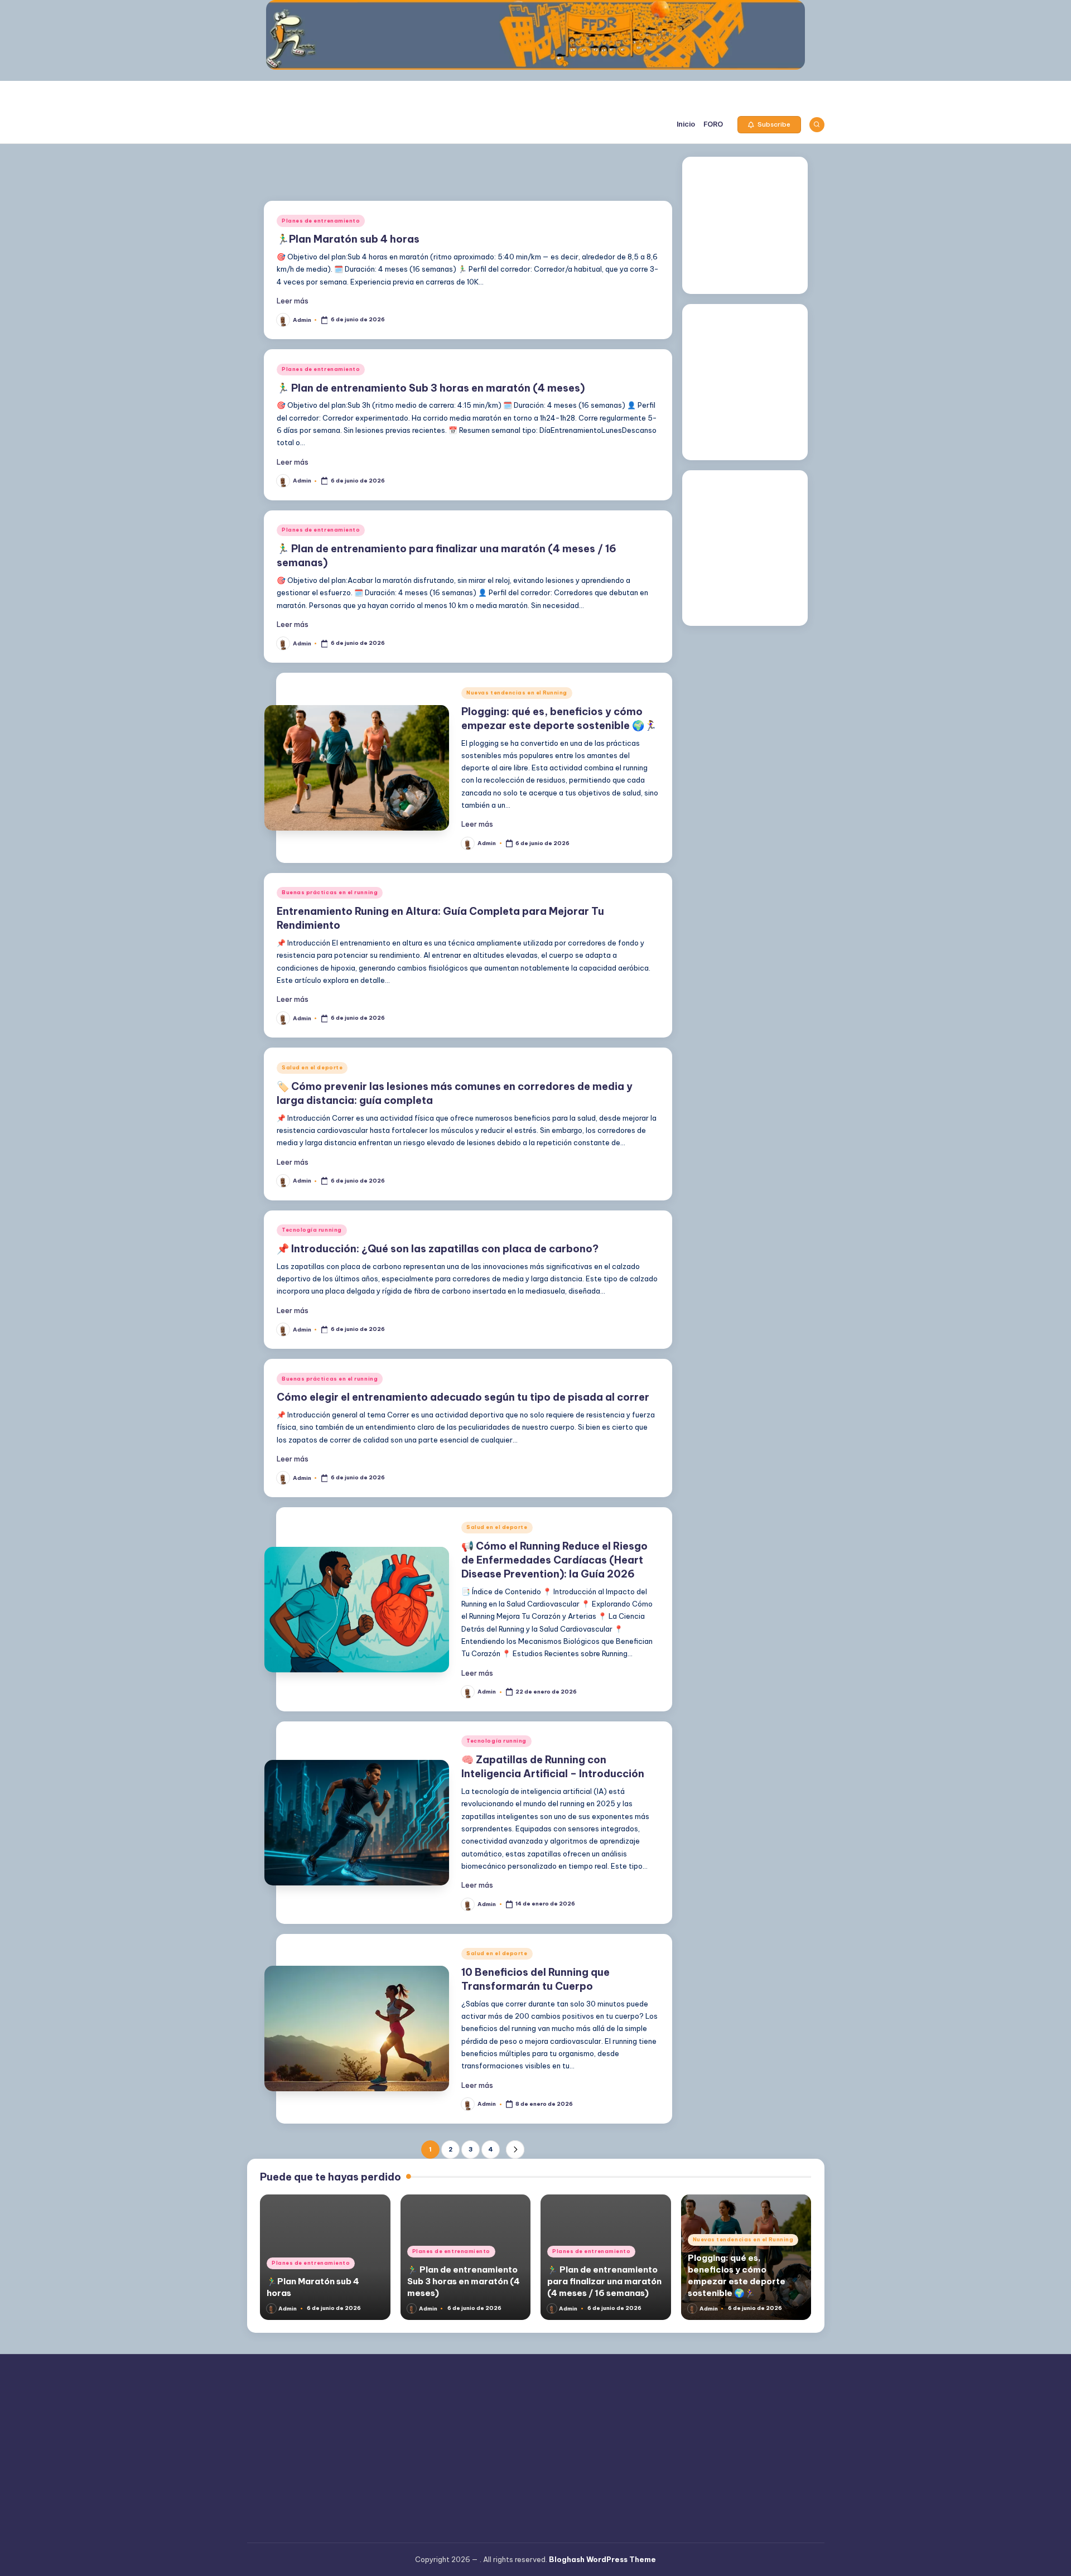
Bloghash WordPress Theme (602, 2559)
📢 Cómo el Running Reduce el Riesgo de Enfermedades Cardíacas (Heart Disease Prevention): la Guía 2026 (554, 1560)
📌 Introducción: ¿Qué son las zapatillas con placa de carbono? (438, 1249)
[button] (769, 125)
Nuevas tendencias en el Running (517, 693)
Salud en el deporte (312, 1067)
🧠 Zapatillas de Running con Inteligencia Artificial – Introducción (553, 1767)
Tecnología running (312, 1230)
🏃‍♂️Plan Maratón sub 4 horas (348, 239)
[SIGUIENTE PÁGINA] (515, 2150)
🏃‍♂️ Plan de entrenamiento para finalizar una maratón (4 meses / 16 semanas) (604, 2281)
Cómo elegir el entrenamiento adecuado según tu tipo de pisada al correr (463, 1397)
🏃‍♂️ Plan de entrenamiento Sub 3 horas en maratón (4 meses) (431, 388)
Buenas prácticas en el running (330, 892)
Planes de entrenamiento (321, 221)
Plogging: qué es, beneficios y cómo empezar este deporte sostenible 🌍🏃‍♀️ (737, 2275)
